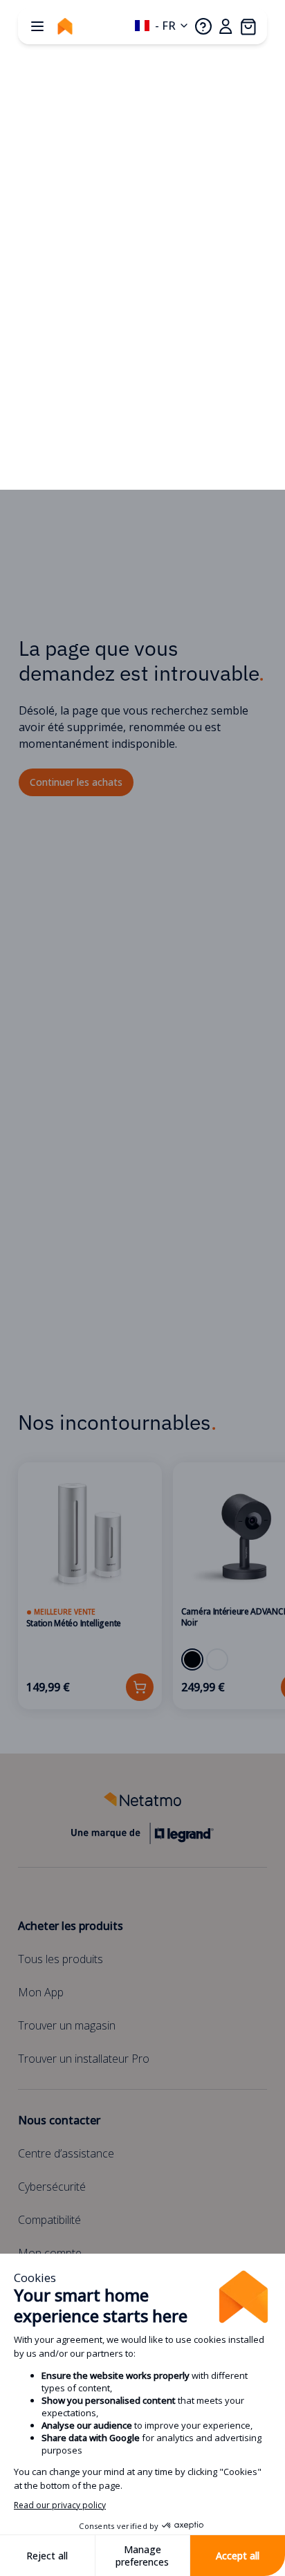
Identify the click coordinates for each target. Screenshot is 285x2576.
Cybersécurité (52, 2187)
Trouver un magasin (67, 2025)
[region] (142, 1586)
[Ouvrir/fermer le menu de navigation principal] (37, 26)
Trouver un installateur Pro (84, 2059)
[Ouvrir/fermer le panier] (248, 26)
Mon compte (50, 2253)
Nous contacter (59, 2120)
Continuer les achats (76, 782)
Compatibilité (49, 2220)
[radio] (192, 1659)
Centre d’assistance (66, 2153)
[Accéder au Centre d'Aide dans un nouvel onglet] (203, 26)
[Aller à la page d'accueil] (65, 26)
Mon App (41, 1992)
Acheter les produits (71, 1926)
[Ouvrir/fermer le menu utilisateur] (226, 26)
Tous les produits (61, 1959)
